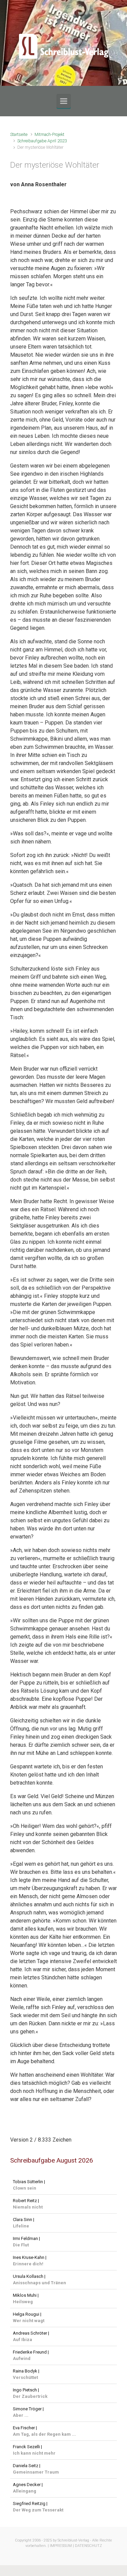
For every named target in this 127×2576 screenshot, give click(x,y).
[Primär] (64, 101)
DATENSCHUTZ (88, 2546)
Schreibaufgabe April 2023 (42, 141)
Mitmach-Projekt (49, 134)
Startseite (19, 134)
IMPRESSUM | (62, 2546)
